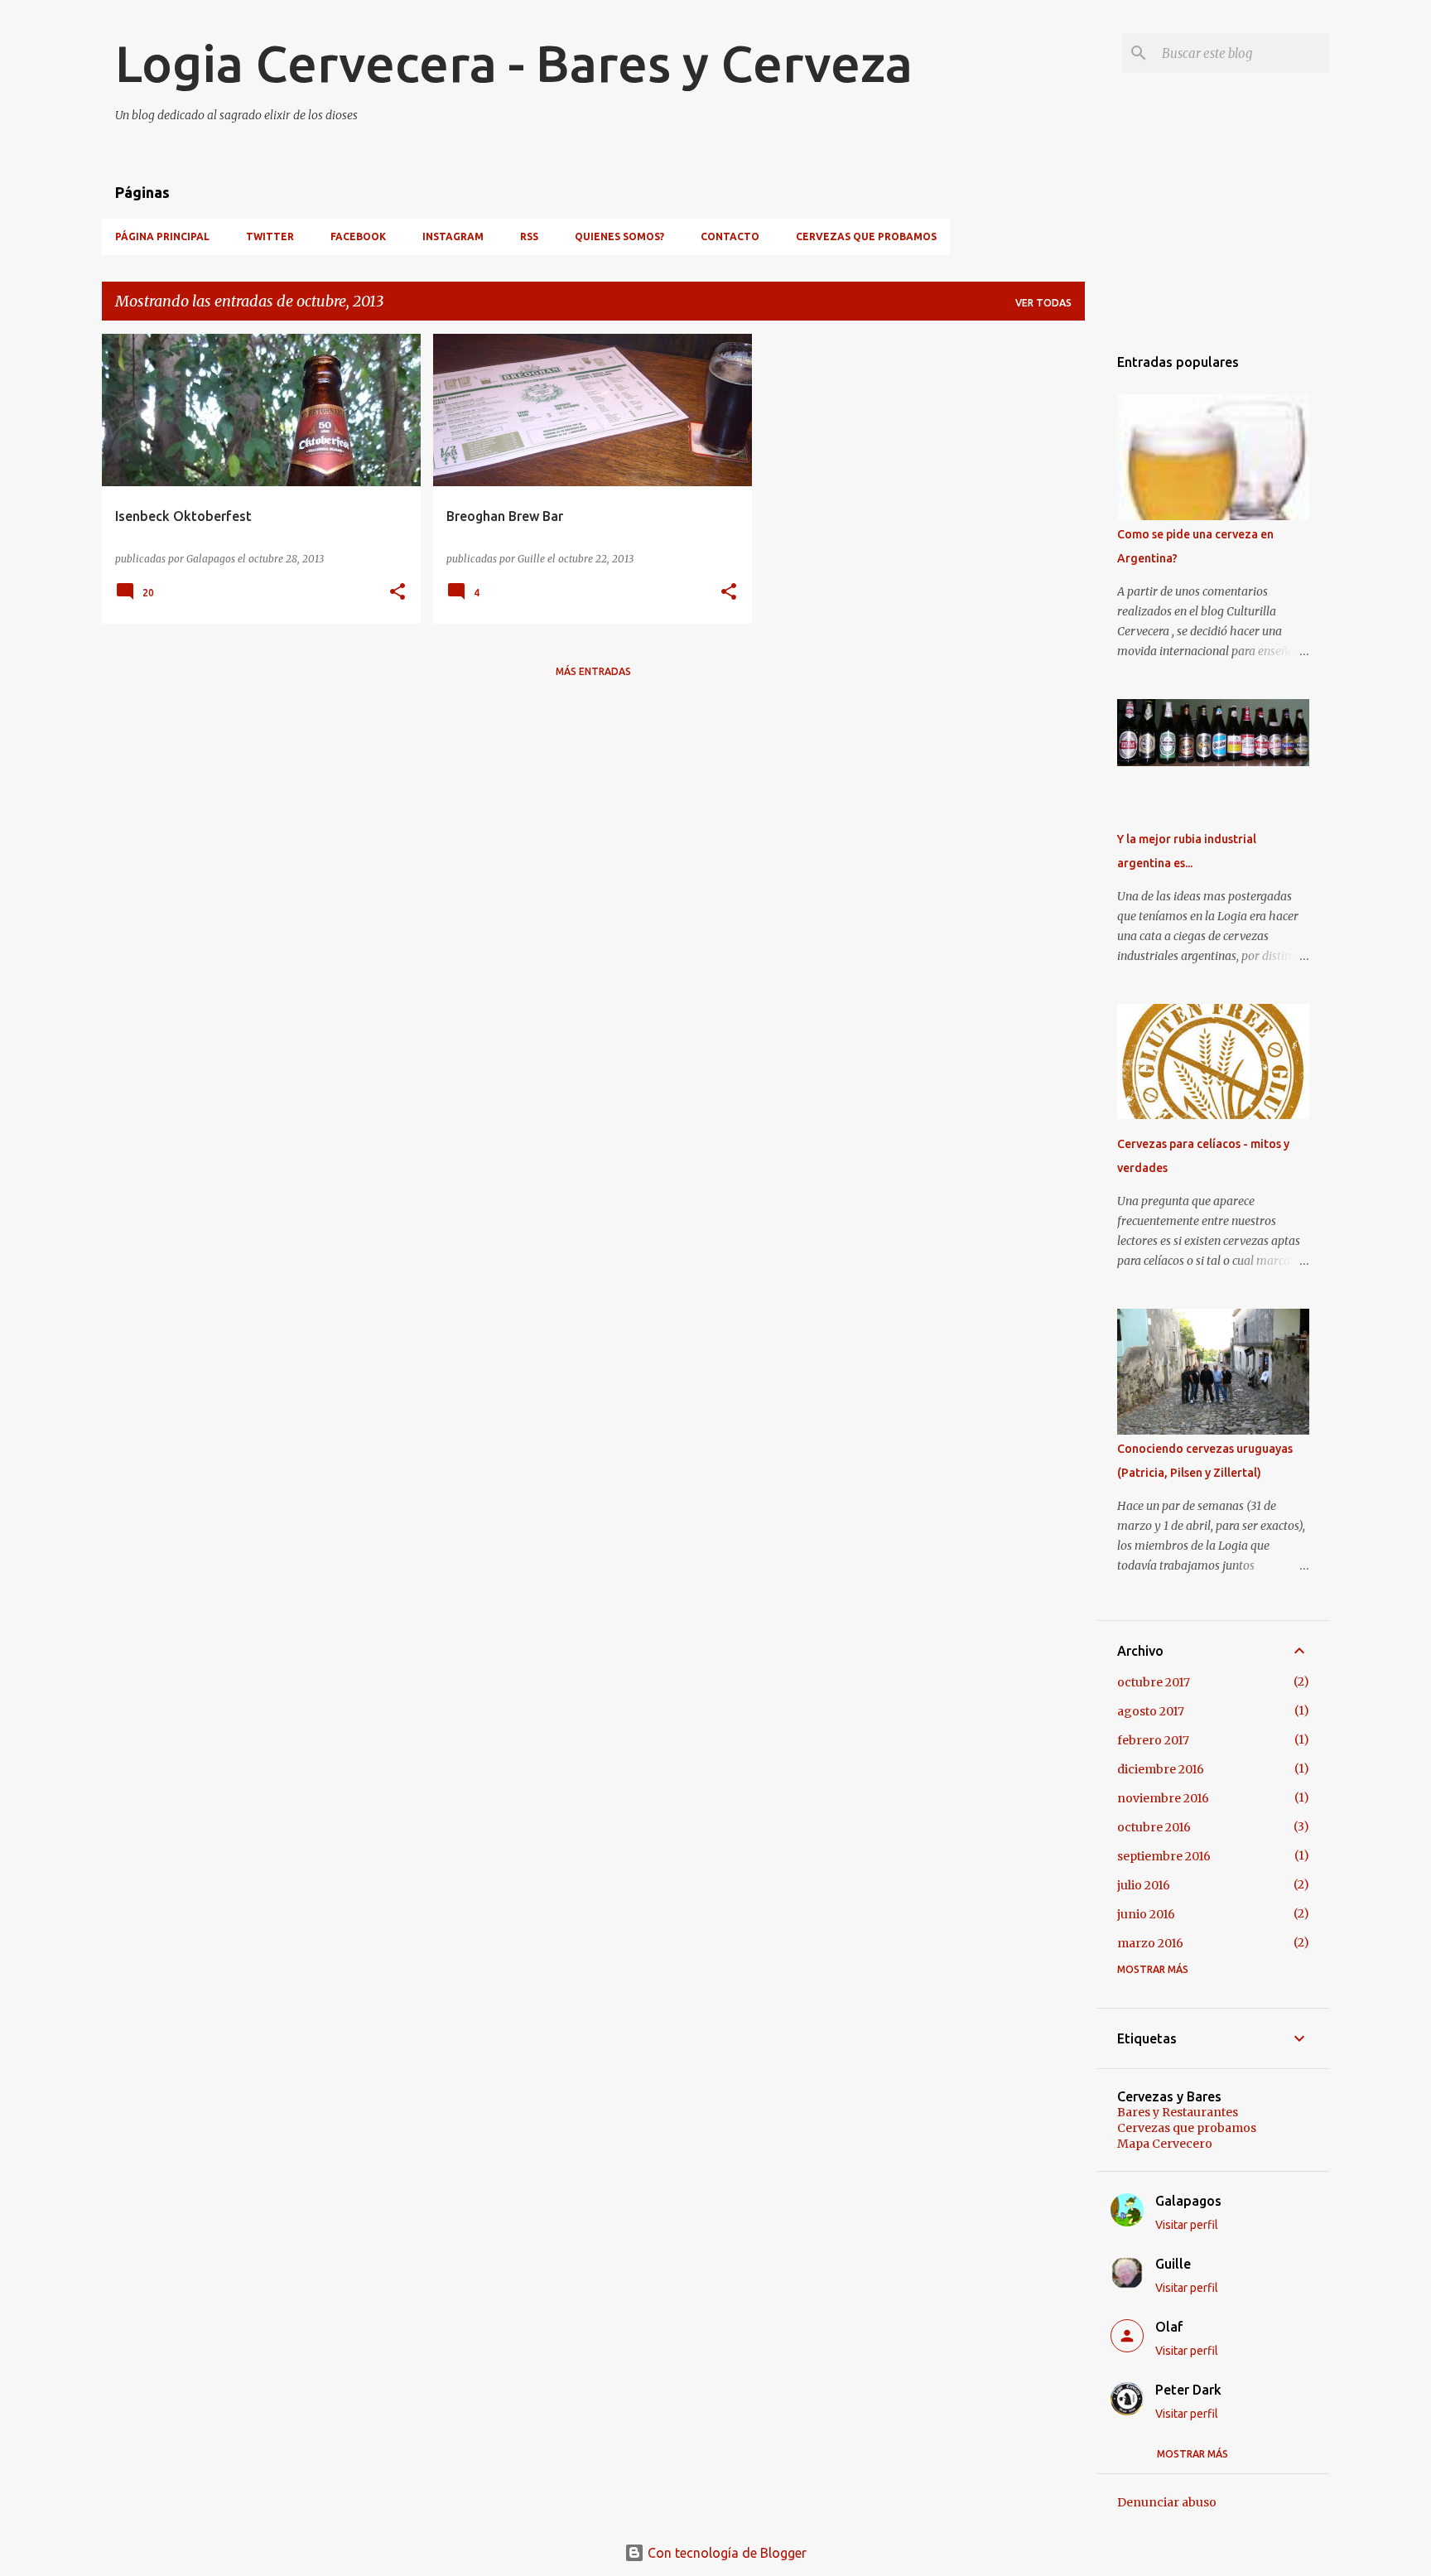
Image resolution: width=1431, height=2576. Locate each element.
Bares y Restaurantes (1178, 2112)
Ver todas (1043, 303)
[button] (397, 593)
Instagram (453, 236)
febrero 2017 (1153, 1740)
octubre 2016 (1154, 1827)
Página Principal (162, 236)
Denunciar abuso (1167, 2502)
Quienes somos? (619, 236)
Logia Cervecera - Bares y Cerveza (514, 63)
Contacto (730, 236)
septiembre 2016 (1164, 1856)
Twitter (270, 236)
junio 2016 (1146, 1914)
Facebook (358, 236)
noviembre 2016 (1163, 1798)
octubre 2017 (1154, 1682)
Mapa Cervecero (1165, 2144)
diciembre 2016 (1161, 1769)
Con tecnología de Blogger (725, 2553)
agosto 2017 (1151, 1711)
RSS (529, 236)
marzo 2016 (1150, 1943)
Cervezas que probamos (866, 236)
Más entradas (593, 671)
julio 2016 (1144, 1885)
